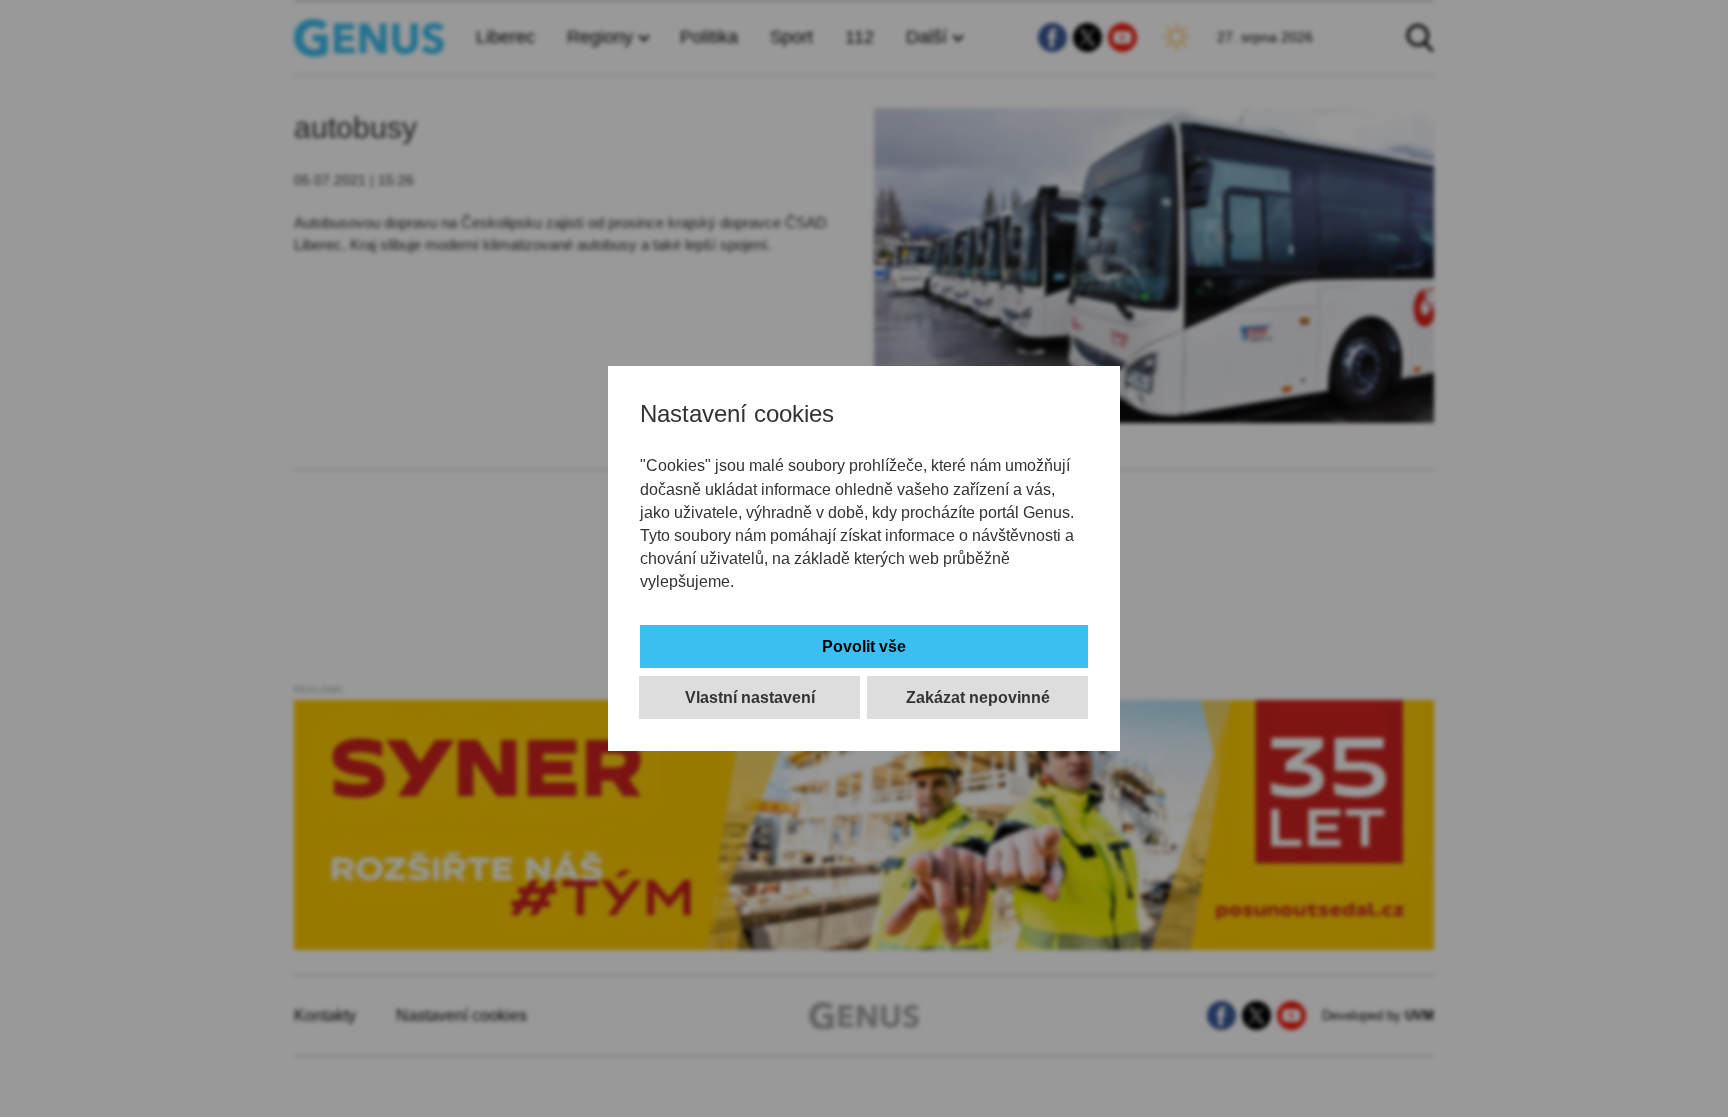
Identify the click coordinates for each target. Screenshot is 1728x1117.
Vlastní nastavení (750, 697)
